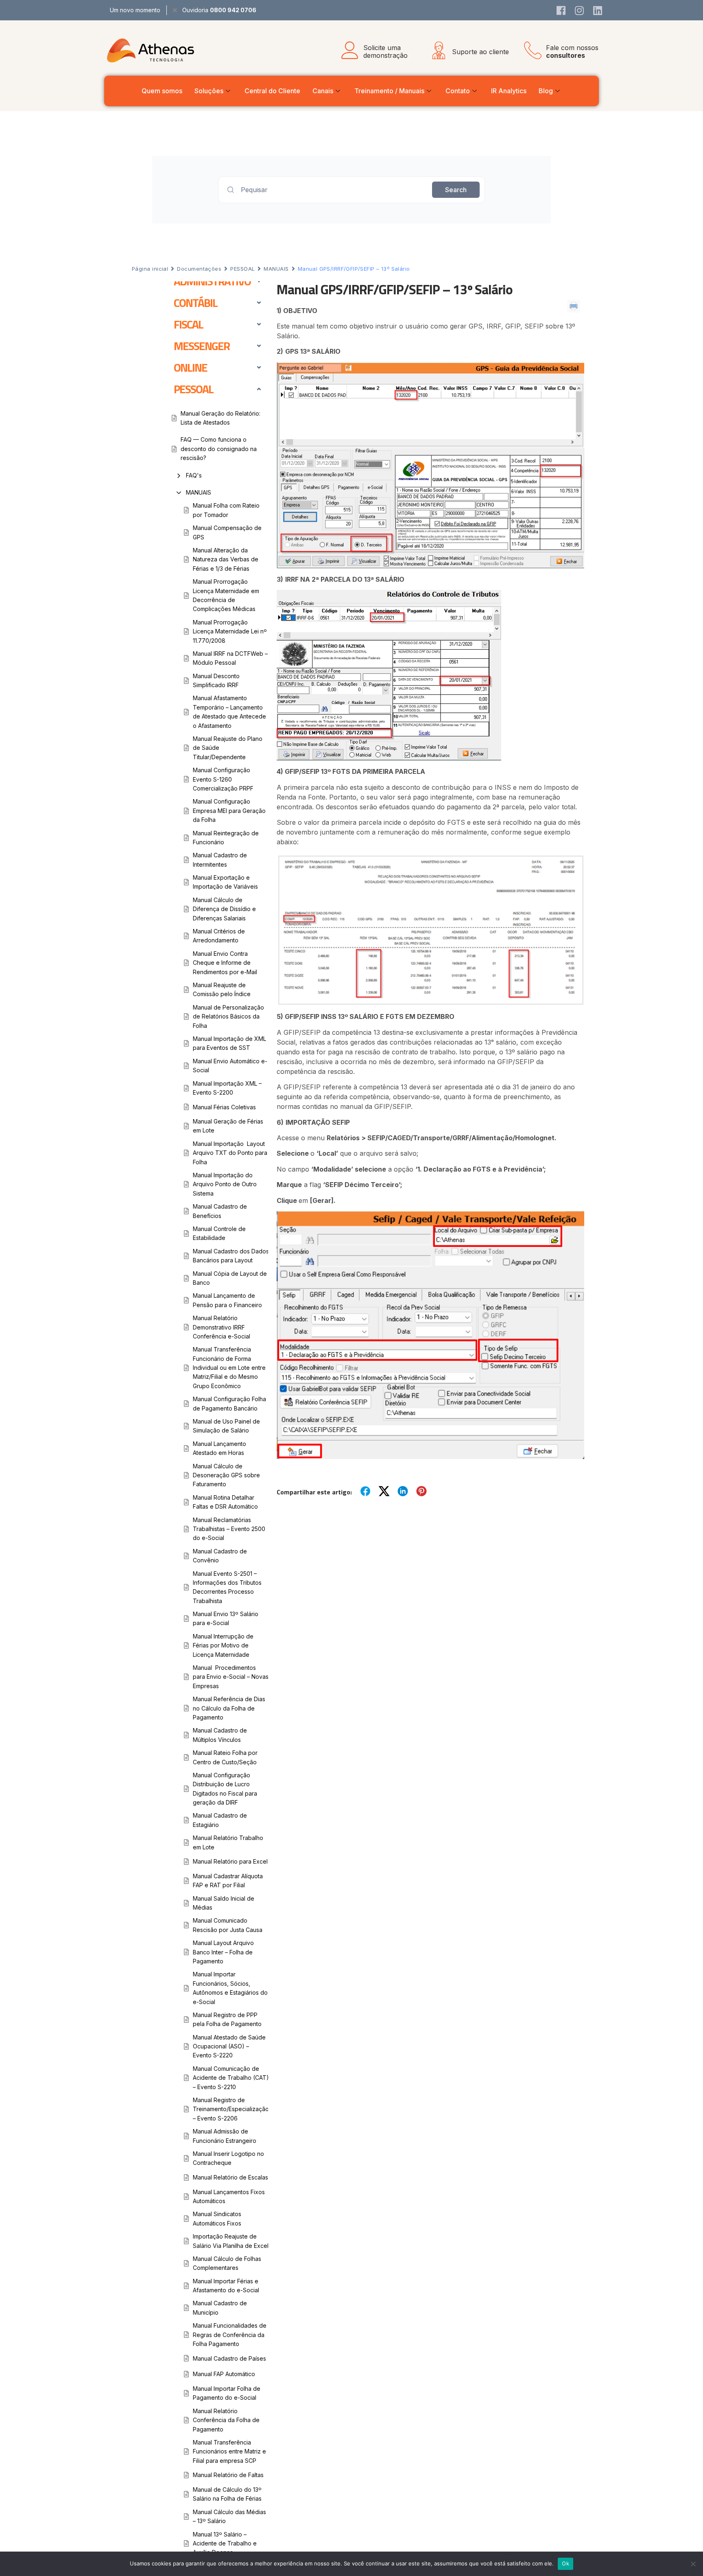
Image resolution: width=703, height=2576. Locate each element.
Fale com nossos (572, 51)
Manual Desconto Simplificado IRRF (216, 680)
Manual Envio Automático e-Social (230, 1066)
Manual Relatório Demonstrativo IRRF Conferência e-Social (222, 1327)
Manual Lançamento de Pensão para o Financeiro (227, 1300)
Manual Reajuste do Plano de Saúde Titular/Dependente (228, 748)
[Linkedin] (598, 10)
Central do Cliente (272, 91)
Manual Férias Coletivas (224, 1107)
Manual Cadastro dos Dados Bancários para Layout (231, 1256)
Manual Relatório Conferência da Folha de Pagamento (226, 2420)
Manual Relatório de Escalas (230, 2177)
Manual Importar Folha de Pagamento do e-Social (227, 2393)
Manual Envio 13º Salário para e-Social (226, 1618)
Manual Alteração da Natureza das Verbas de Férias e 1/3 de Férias (226, 559)
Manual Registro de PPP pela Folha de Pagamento (227, 2019)
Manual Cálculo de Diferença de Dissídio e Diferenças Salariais (224, 909)
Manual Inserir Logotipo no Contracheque (228, 2158)
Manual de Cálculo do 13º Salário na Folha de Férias (227, 2494)
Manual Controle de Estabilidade (219, 1233)
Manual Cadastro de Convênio (220, 1556)
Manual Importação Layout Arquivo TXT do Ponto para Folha (230, 1153)
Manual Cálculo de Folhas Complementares (227, 2263)
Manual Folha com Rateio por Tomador (226, 510)
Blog (546, 91)
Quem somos (162, 91)
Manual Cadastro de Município (220, 2308)
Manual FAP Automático (224, 2374)
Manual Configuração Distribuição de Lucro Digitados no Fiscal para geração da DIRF (225, 1789)
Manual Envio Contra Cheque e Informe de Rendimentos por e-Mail (225, 963)
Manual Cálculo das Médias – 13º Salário (229, 2516)
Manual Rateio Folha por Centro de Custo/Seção (225, 1757)
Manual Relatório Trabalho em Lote (228, 1842)
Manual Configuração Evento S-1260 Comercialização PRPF (223, 779)
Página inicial (150, 269)
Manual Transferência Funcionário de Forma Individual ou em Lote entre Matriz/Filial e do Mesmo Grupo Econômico (229, 1368)
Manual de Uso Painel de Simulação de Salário (226, 1426)
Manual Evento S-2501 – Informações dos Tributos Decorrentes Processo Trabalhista (227, 1587)
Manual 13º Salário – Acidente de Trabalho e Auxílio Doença (225, 2543)
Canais (323, 91)
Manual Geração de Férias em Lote (228, 1126)
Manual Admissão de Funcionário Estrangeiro (225, 2136)
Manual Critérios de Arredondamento (219, 936)
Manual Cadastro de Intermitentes (220, 860)
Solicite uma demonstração (385, 51)
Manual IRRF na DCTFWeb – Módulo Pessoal (230, 658)
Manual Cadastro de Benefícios (220, 1211)
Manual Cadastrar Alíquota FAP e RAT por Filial (228, 1881)
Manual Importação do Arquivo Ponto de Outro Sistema (225, 1184)
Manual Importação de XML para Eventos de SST (229, 1043)
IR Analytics (509, 91)
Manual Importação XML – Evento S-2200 (227, 1088)
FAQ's (194, 475)
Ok (565, 2563)
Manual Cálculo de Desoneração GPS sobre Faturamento (226, 1475)
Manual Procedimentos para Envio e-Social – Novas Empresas (231, 1677)
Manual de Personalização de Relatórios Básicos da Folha (228, 1016)
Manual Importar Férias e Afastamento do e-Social (226, 2286)
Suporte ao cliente (480, 52)
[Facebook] (561, 10)
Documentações (199, 269)
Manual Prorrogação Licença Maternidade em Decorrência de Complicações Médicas (226, 595)
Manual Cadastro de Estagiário (220, 1820)
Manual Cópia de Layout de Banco (230, 1278)
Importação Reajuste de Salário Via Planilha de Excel (231, 2241)
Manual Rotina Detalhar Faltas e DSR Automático (225, 1502)
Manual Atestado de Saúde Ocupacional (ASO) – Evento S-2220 (229, 2046)
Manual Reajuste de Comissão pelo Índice (222, 989)
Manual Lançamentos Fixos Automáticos (229, 2196)
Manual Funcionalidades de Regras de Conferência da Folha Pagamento (230, 2335)
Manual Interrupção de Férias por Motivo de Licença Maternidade (223, 1645)
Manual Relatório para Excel (230, 1861)
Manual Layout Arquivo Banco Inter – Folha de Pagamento (223, 1952)
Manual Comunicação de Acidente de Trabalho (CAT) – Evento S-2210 (231, 2078)
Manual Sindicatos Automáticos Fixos (217, 2218)
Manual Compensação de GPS (227, 532)
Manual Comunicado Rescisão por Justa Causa (228, 1925)
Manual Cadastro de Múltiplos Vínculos (220, 1735)
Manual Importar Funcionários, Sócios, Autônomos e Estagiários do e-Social (230, 1988)
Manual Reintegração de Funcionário (226, 838)
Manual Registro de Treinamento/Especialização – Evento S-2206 (231, 2109)
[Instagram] (579, 10)
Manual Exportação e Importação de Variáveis (225, 882)
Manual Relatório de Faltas (228, 2475)
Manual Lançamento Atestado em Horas (219, 1448)
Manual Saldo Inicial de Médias (224, 1903)
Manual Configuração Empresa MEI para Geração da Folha (229, 810)
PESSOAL (242, 269)
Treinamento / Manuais (389, 91)
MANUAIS (276, 269)
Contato (458, 91)
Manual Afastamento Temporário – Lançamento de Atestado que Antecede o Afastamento (229, 712)
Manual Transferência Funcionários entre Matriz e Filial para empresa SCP (229, 2451)
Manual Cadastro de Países (229, 2358)
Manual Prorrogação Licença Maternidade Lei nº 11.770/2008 (230, 631)
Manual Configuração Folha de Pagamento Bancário (229, 1403)
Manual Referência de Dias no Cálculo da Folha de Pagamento (229, 1708)
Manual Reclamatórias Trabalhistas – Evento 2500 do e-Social (229, 1529)
